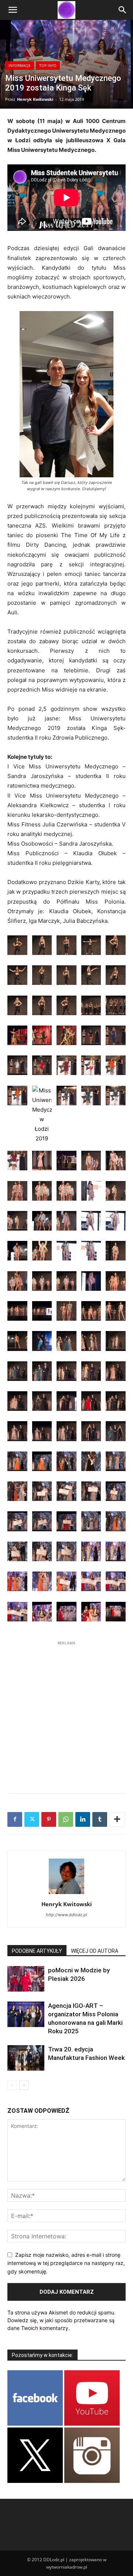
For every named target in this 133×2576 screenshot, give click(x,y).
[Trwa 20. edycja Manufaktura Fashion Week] (26, 2058)
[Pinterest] (49, 1819)
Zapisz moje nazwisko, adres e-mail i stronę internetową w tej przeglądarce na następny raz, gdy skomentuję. (66, 2263)
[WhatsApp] (66, 1819)
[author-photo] (66, 1894)
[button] (13, 10)
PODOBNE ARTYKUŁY (37, 1951)
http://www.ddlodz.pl (66, 1915)
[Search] (123, 10)
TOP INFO (48, 65)
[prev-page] (12, 2085)
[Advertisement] (66, 1713)
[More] (117, 1819)
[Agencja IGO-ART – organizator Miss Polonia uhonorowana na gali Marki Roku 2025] (26, 2014)
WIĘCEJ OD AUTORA (95, 1951)
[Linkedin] (83, 1819)
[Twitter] (32, 1819)
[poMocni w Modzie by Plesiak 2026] (26, 1979)
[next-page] (24, 2085)
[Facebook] (15, 1819)
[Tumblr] (100, 1819)
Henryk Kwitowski (35, 99)
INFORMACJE (20, 65)
